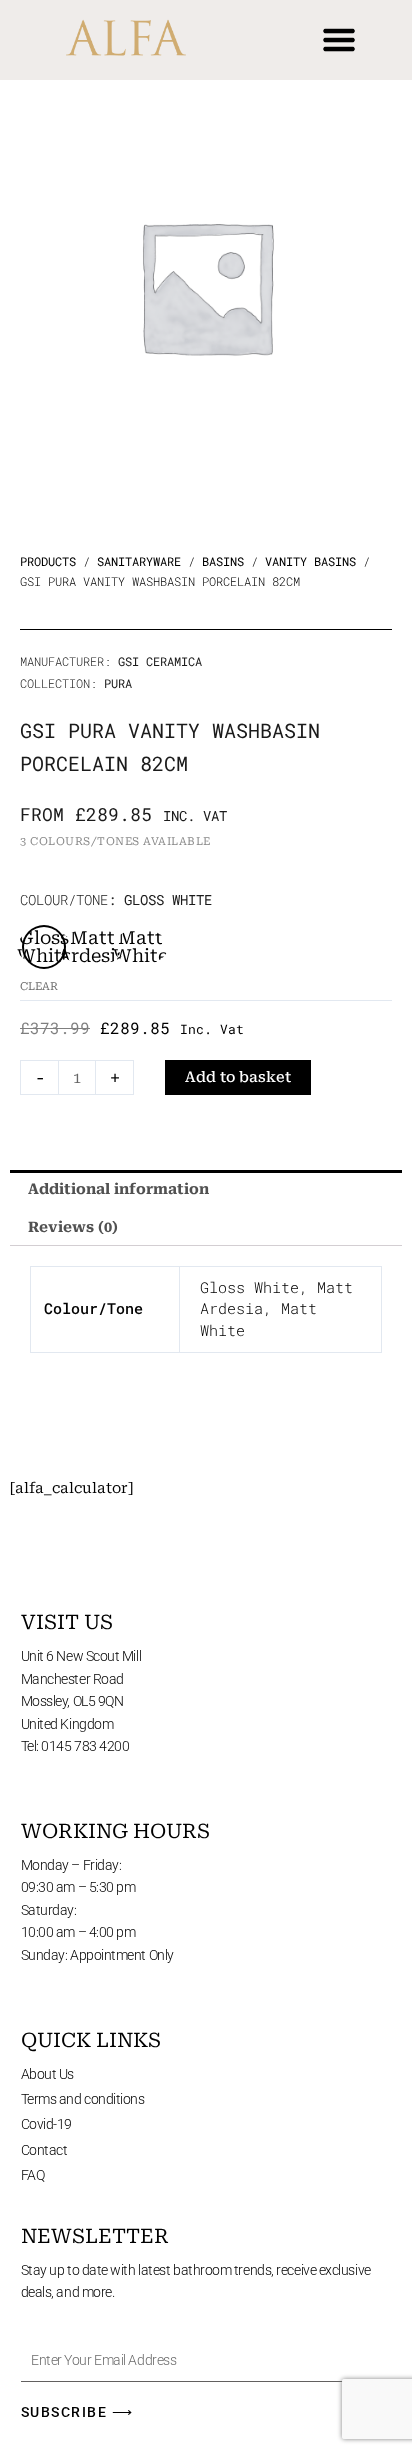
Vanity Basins (310, 561)
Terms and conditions (83, 2099)
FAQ (33, 2175)
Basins (223, 561)
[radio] (44, 947)
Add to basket (238, 1077)
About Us (47, 2074)
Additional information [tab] (118, 1189)
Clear (39, 986)
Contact (44, 2150)
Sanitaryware (139, 561)
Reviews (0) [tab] (73, 1227)
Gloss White (249, 1287)
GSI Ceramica (160, 661)
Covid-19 (46, 2124)
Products (48, 561)
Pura (118, 683)
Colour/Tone (64, 899)
